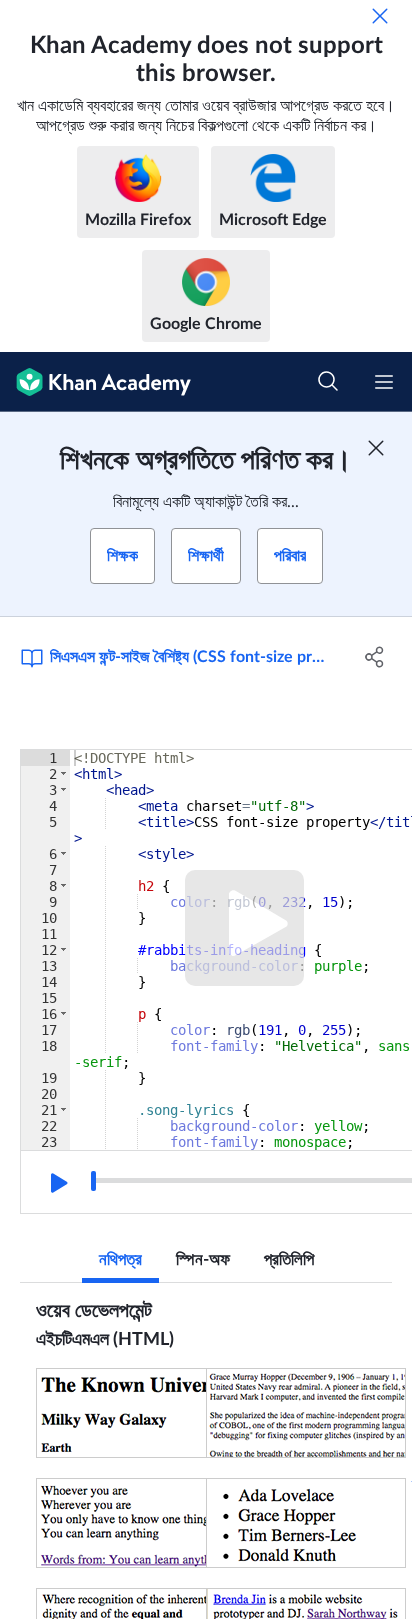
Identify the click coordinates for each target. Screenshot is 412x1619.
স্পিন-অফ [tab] (203, 1259)
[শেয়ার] (374, 657)
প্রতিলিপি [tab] (289, 1259)
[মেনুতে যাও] (384, 382)
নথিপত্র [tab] (120, 1259)
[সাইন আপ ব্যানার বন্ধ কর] (376, 448)
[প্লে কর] (57, 1183)
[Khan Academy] (95, 382)
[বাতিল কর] (380, 16)
